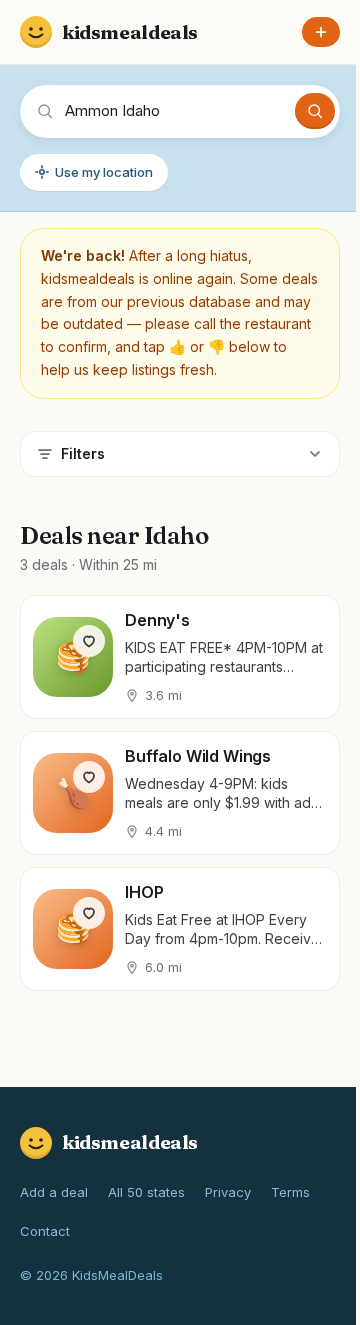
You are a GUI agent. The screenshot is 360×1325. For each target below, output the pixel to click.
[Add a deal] (321, 32)
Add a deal (54, 1192)
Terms (290, 1192)
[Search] (315, 111)
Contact (45, 1231)
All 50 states (146, 1192)
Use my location (104, 172)
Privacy (228, 1192)
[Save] (89, 641)
